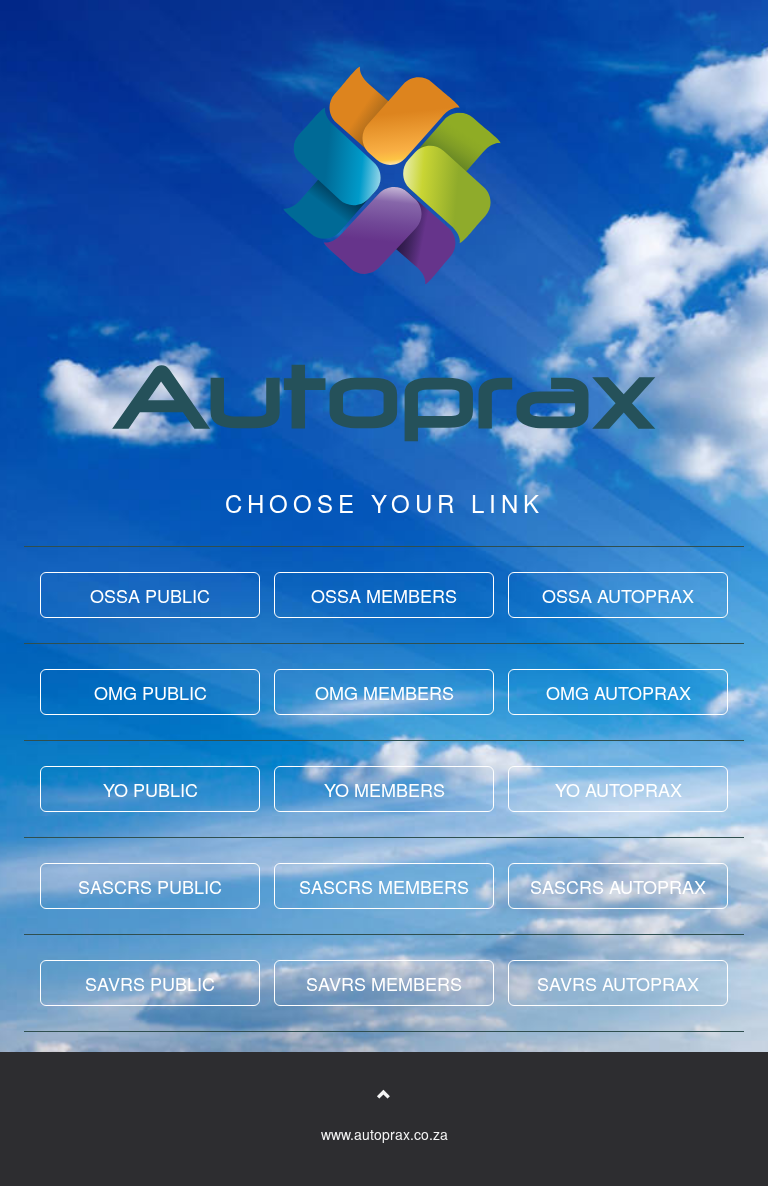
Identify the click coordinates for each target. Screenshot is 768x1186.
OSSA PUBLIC (150, 595)
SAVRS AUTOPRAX (618, 983)
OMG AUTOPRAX (618, 692)
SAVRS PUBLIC (150, 983)
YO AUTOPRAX (618, 789)
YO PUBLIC (150, 789)
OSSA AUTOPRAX (618, 595)
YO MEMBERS (384, 789)
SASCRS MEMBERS (384, 886)
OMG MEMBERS (384, 692)
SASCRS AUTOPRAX (618, 886)
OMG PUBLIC (150, 692)
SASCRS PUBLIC (150, 886)
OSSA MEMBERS (384, 595)
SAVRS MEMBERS (384, 983)
